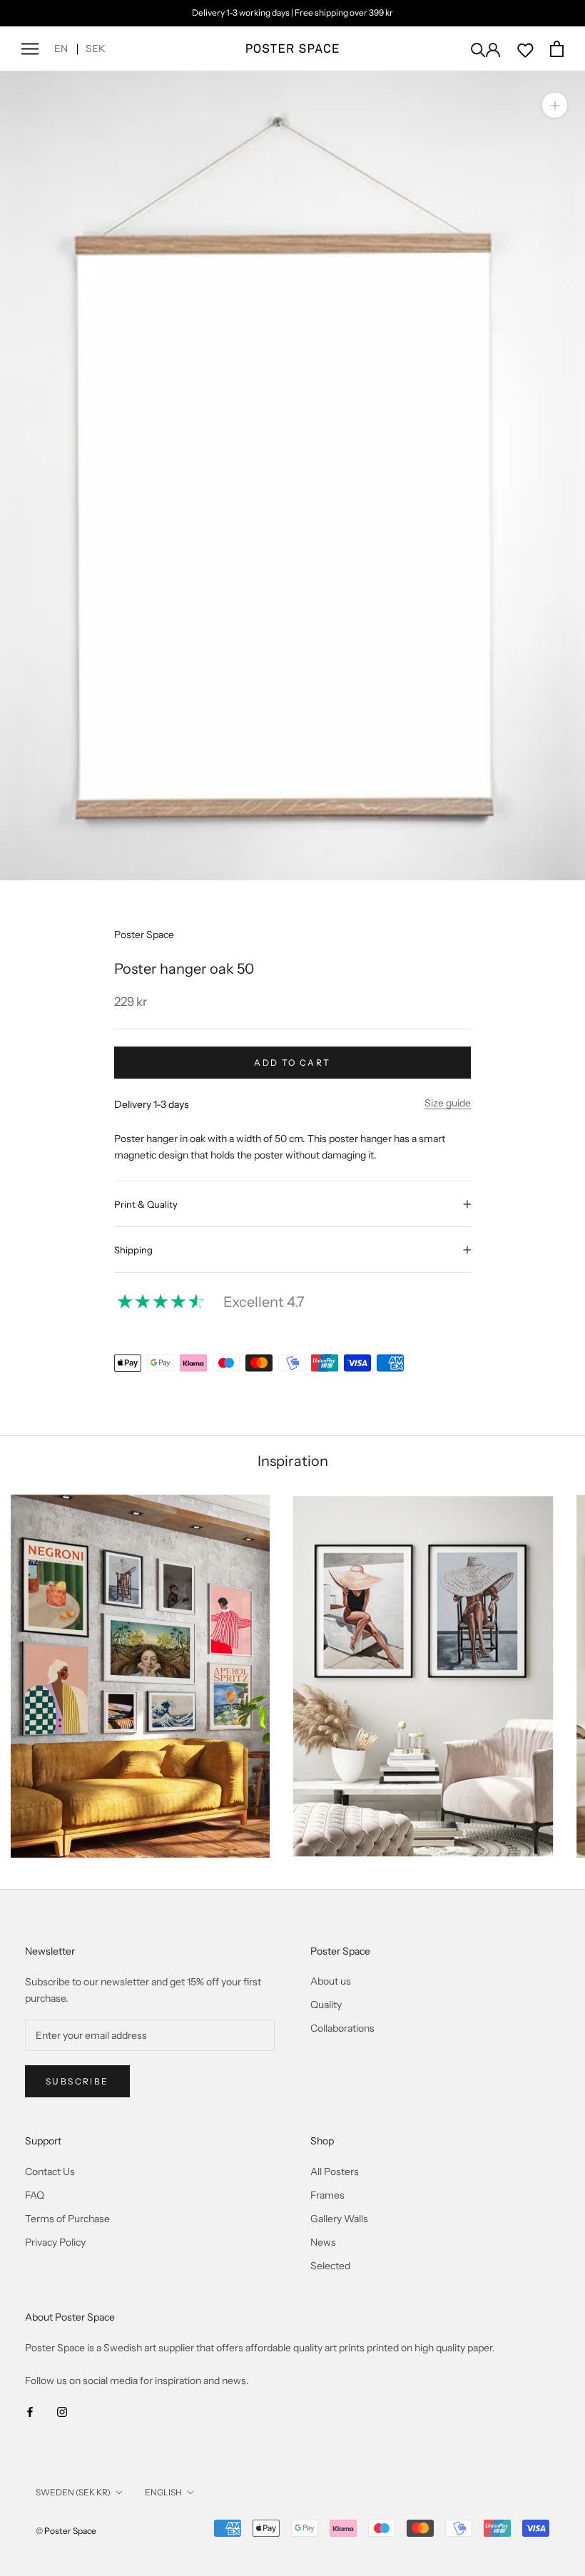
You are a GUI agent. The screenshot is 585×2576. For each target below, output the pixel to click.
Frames (327, 2195)
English (163, 2492)
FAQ (35, 2195)
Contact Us (50, 2172)
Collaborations (342, 2028)
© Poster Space (66, 2531)
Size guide (448, 1103)
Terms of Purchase (67, 2219)
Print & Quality (146, 1204)
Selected (330, 2266)
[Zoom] (555, 105)
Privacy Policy (55, 2242)
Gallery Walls (339, 2219)
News (323, 2242)
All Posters (335, 2172)
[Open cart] (557, 49)
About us (331, 1981)
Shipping (133, 1250)
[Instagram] (62, 2412)
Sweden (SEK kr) (73, 2492)
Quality (326, 2005)
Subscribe (77, 2081)
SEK (96, 49)
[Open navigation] (30, 49)
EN (61, 49)
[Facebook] (30, 2412)
